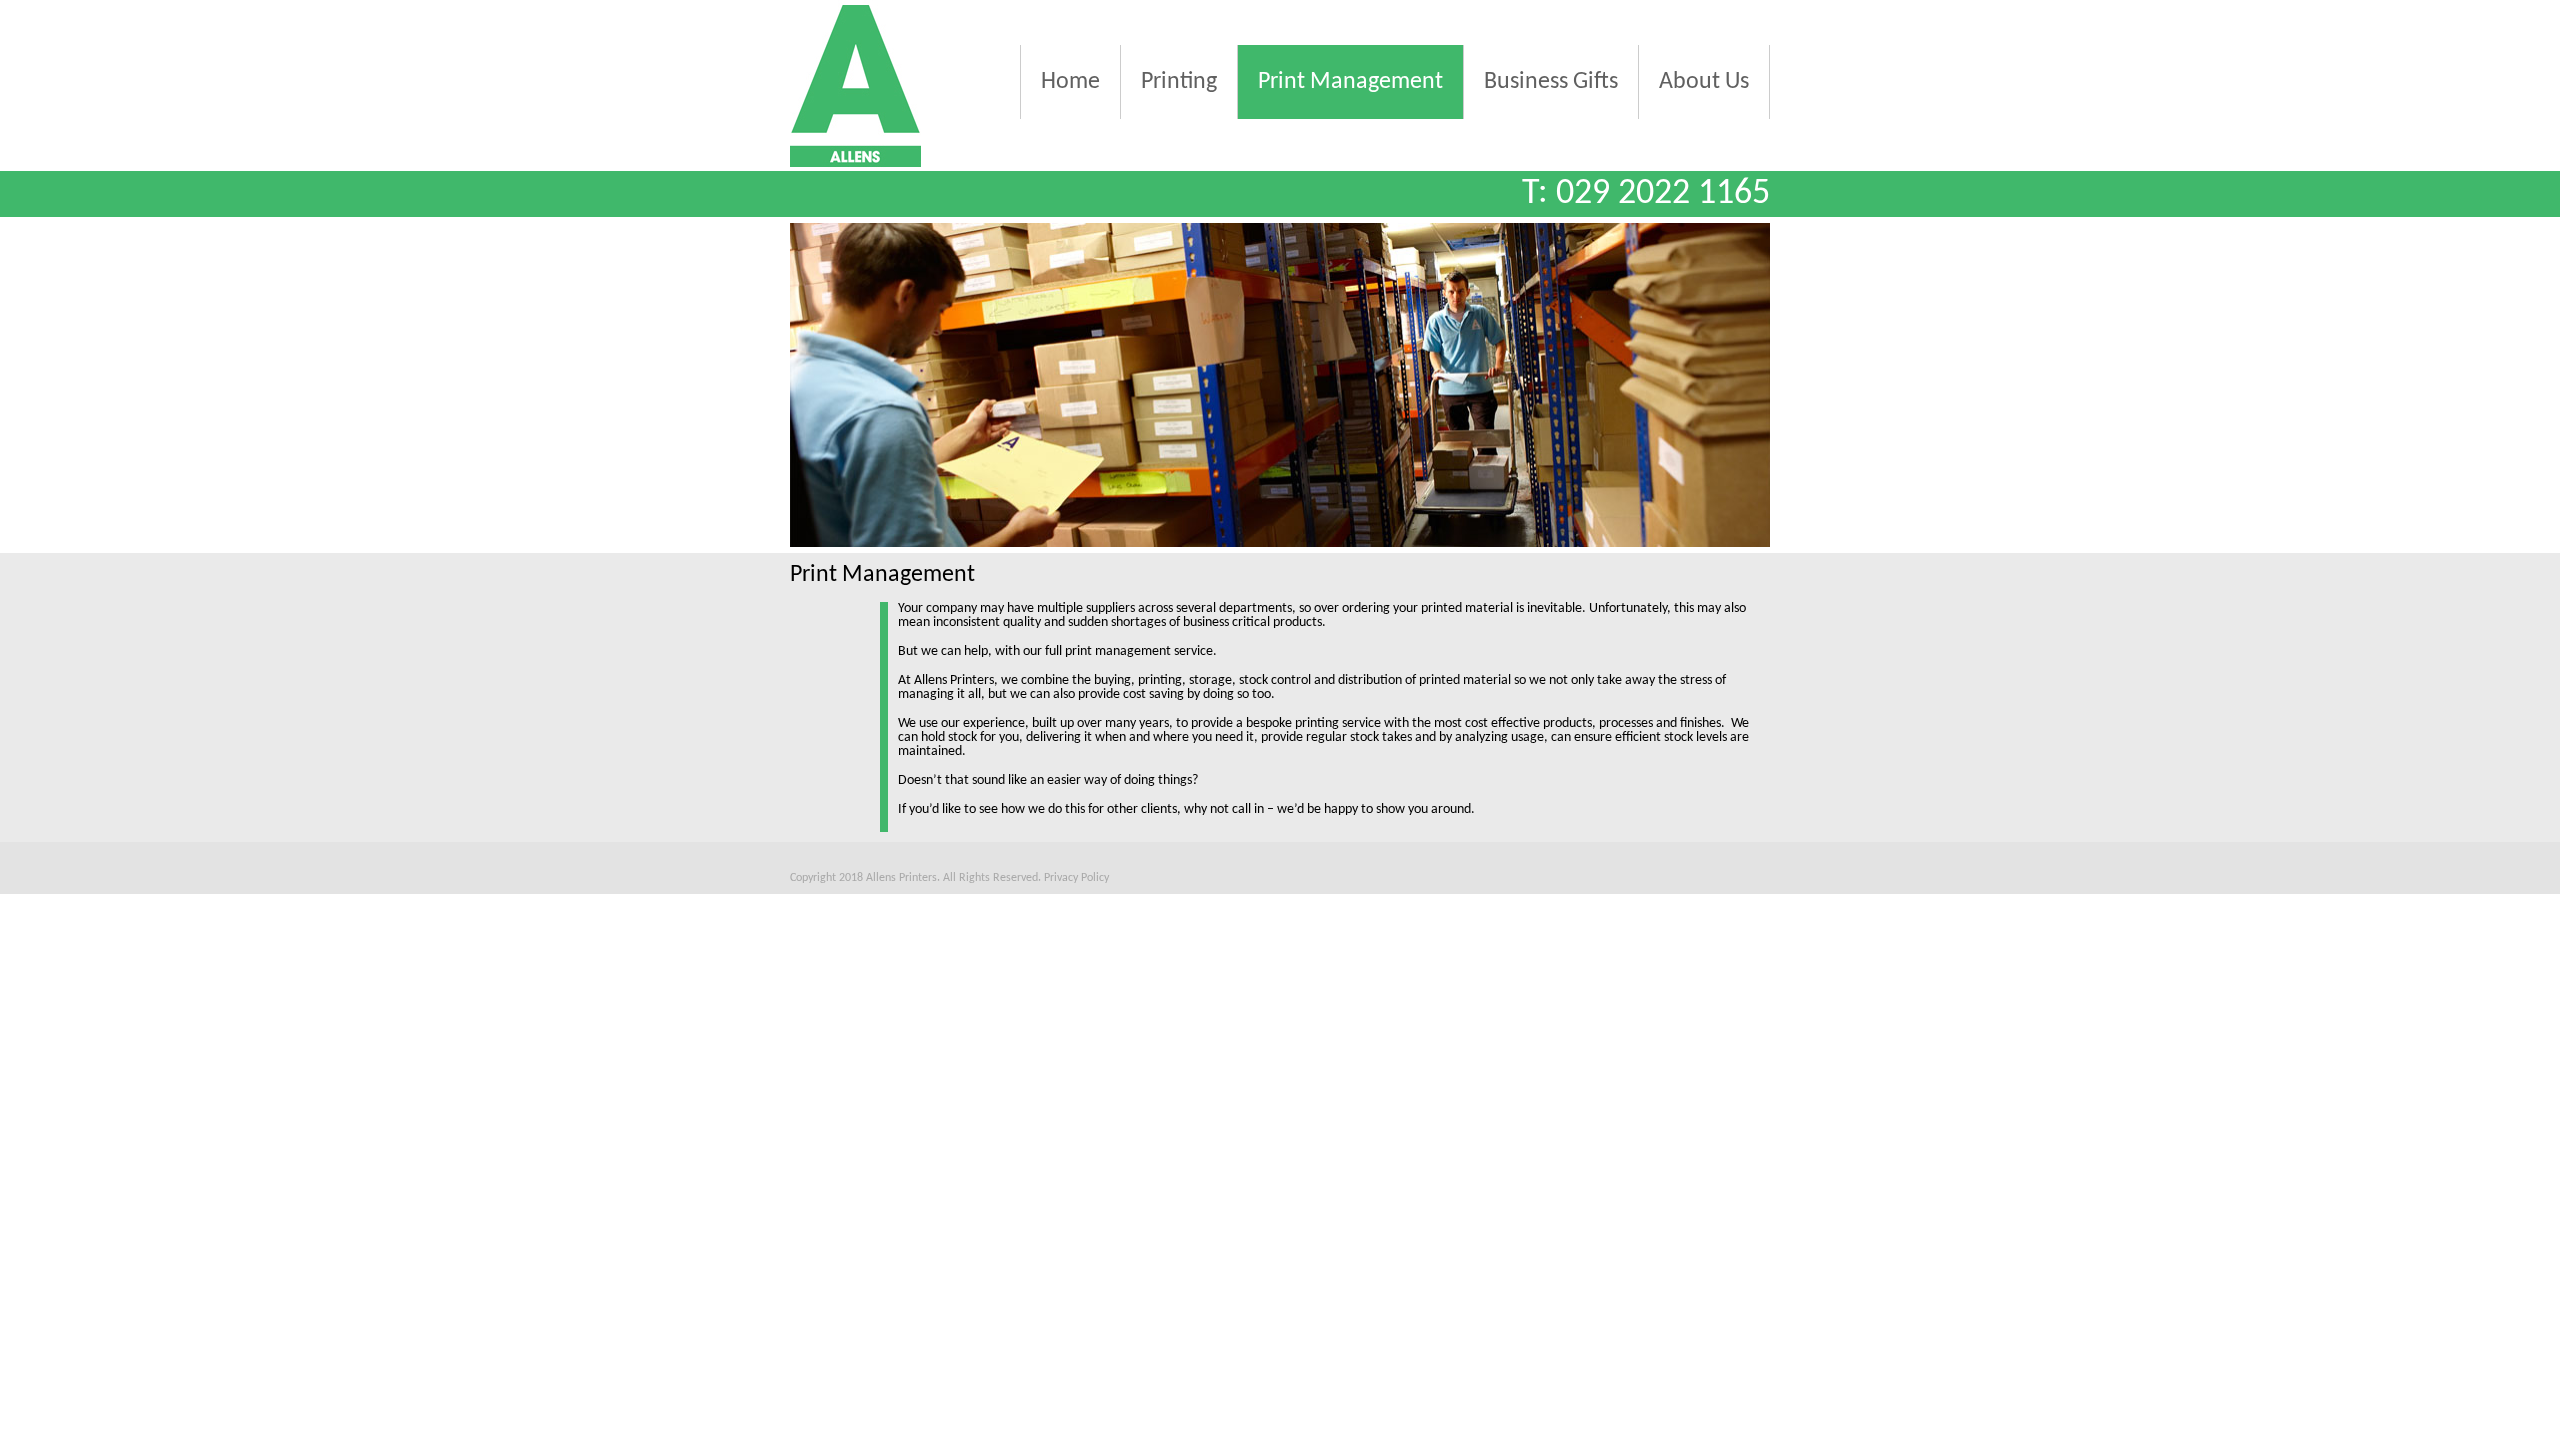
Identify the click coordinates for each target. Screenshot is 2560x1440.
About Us (1704, 82)
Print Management (1350, 82)
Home (1070, 82)
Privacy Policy (1076, 878)
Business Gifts (1551, 82)
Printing (1179, 82)
